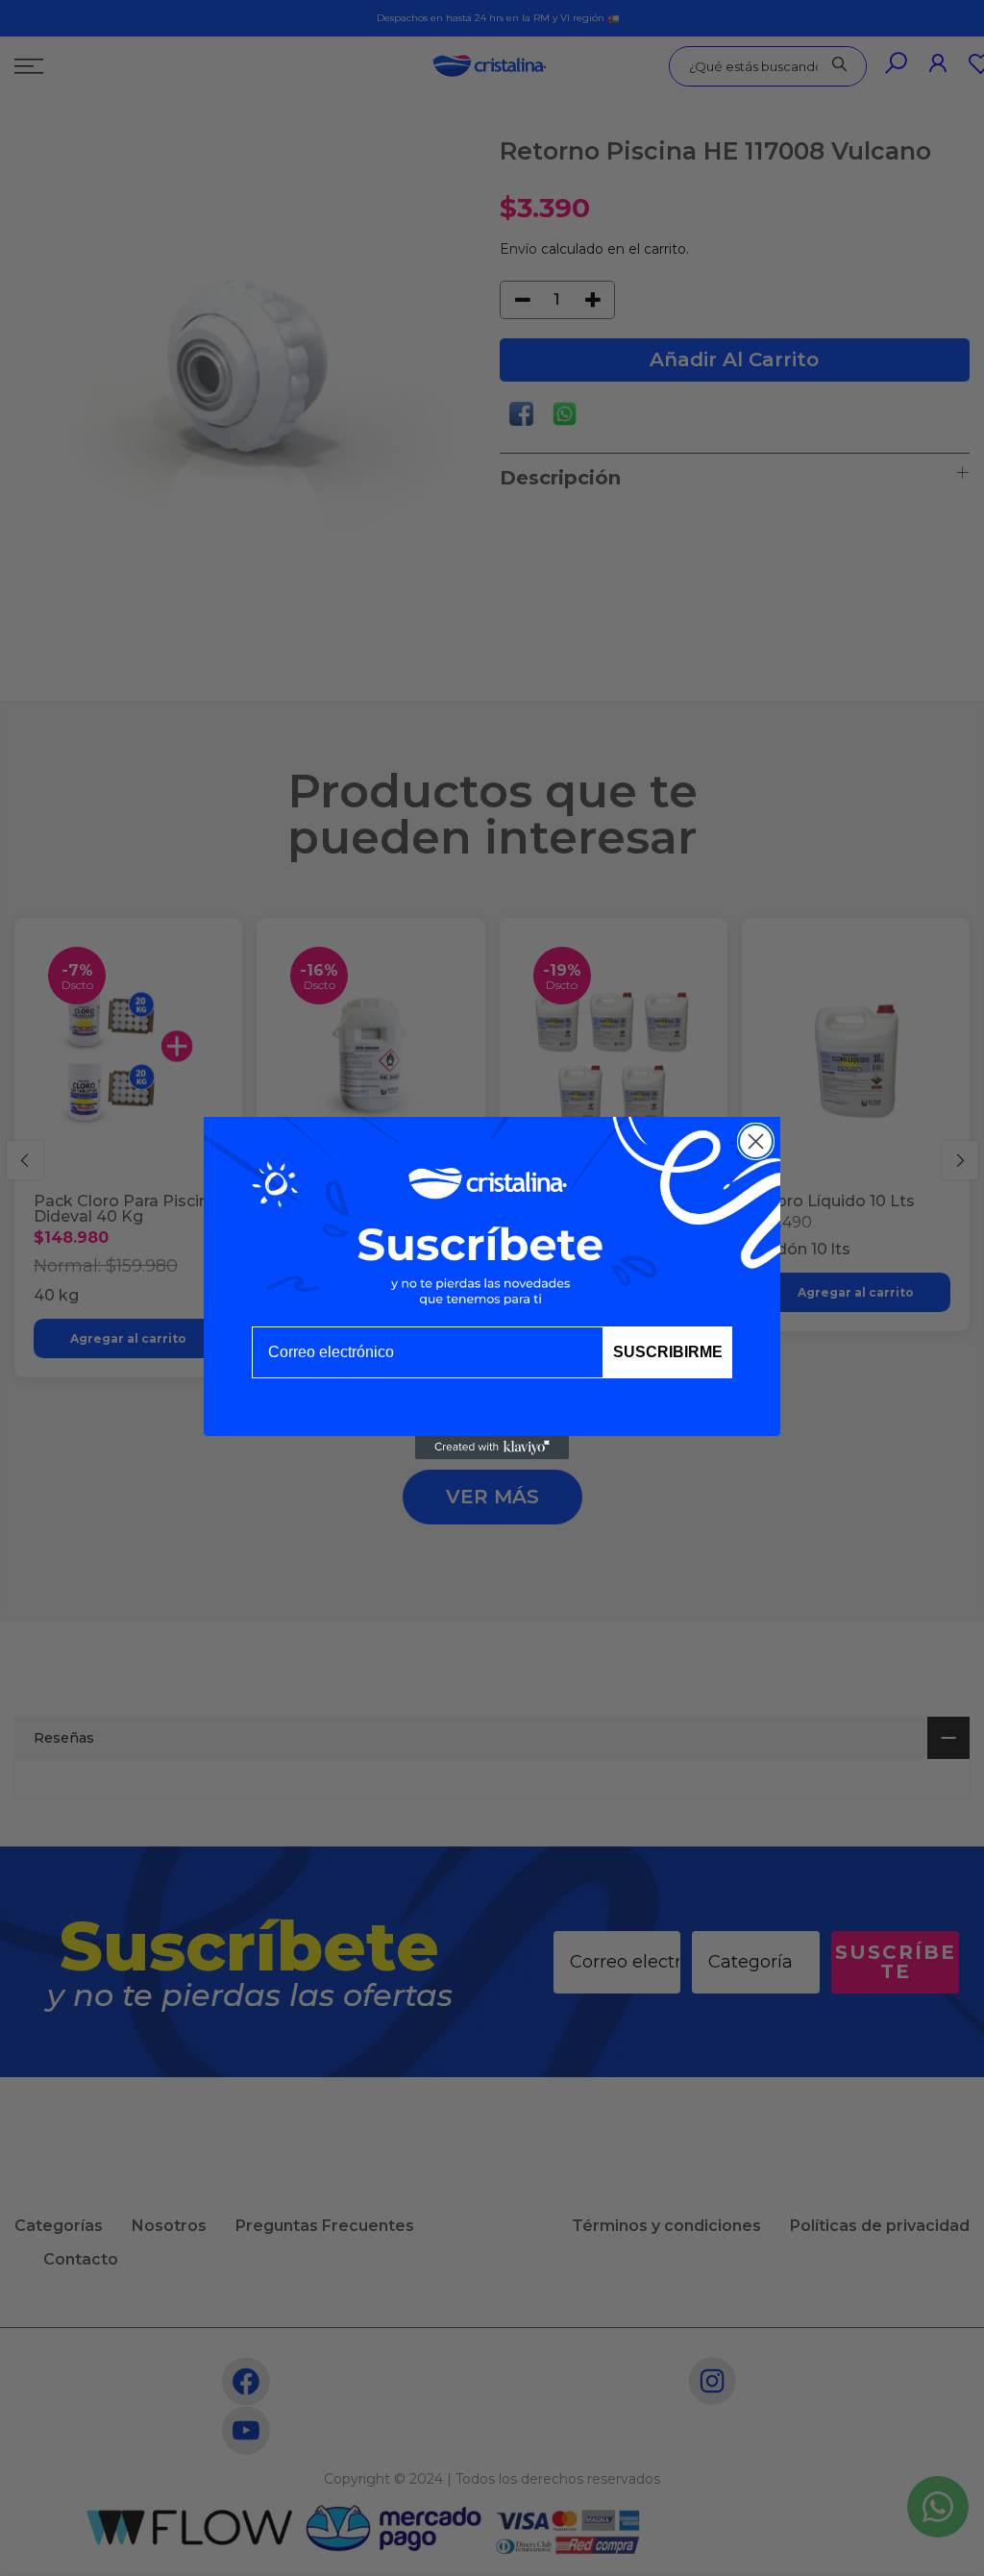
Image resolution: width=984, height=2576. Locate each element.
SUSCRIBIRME (668, 1352)
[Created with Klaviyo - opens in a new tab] (492, 1448)
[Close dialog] (756, 1141)
